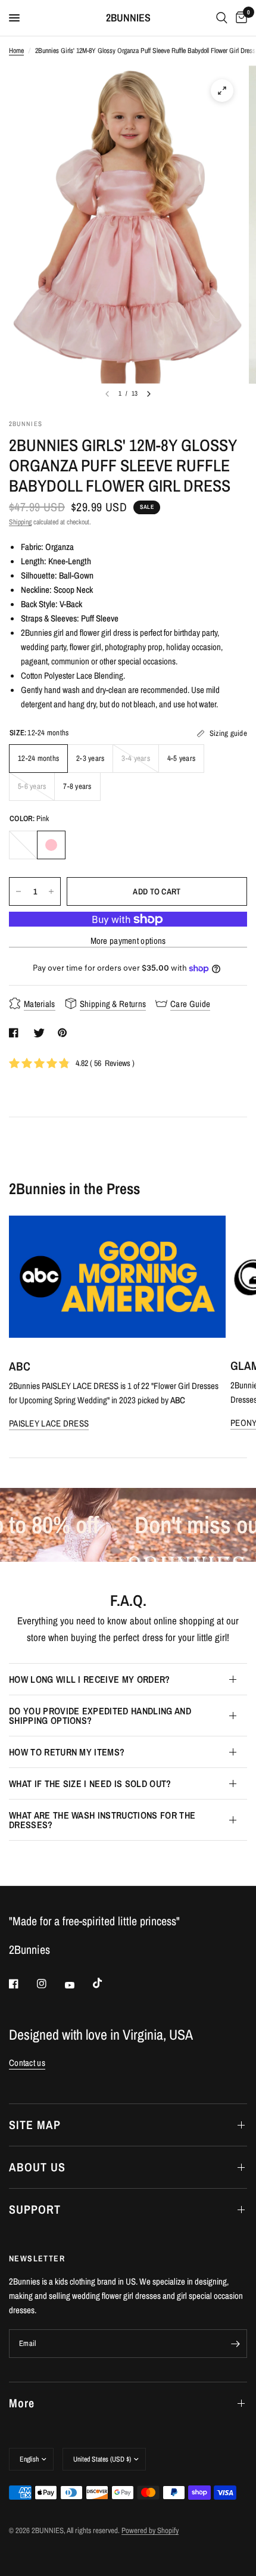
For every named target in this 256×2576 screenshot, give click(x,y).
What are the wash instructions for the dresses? (102, 1820)
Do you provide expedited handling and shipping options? (100, 1716)
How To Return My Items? (67, 1752)
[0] (239, 18)
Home (16, 51)
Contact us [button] (27, 2063)
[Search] (222, 18)
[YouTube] (78, 1985)
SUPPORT (35, 2209)
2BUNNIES (128, 18)
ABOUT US (37, 2167)
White (23, 845)
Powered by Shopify (150, 2530)
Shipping (20, 522)
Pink (51, 845)
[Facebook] (22, 1984)
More (22, 2403)
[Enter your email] (235, 2344)
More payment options (128, 941)
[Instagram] (50, 1984)
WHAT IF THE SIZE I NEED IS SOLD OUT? (90, 1783)
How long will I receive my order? (90, 1679)
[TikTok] (106, 1983)
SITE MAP (35, 2125)
